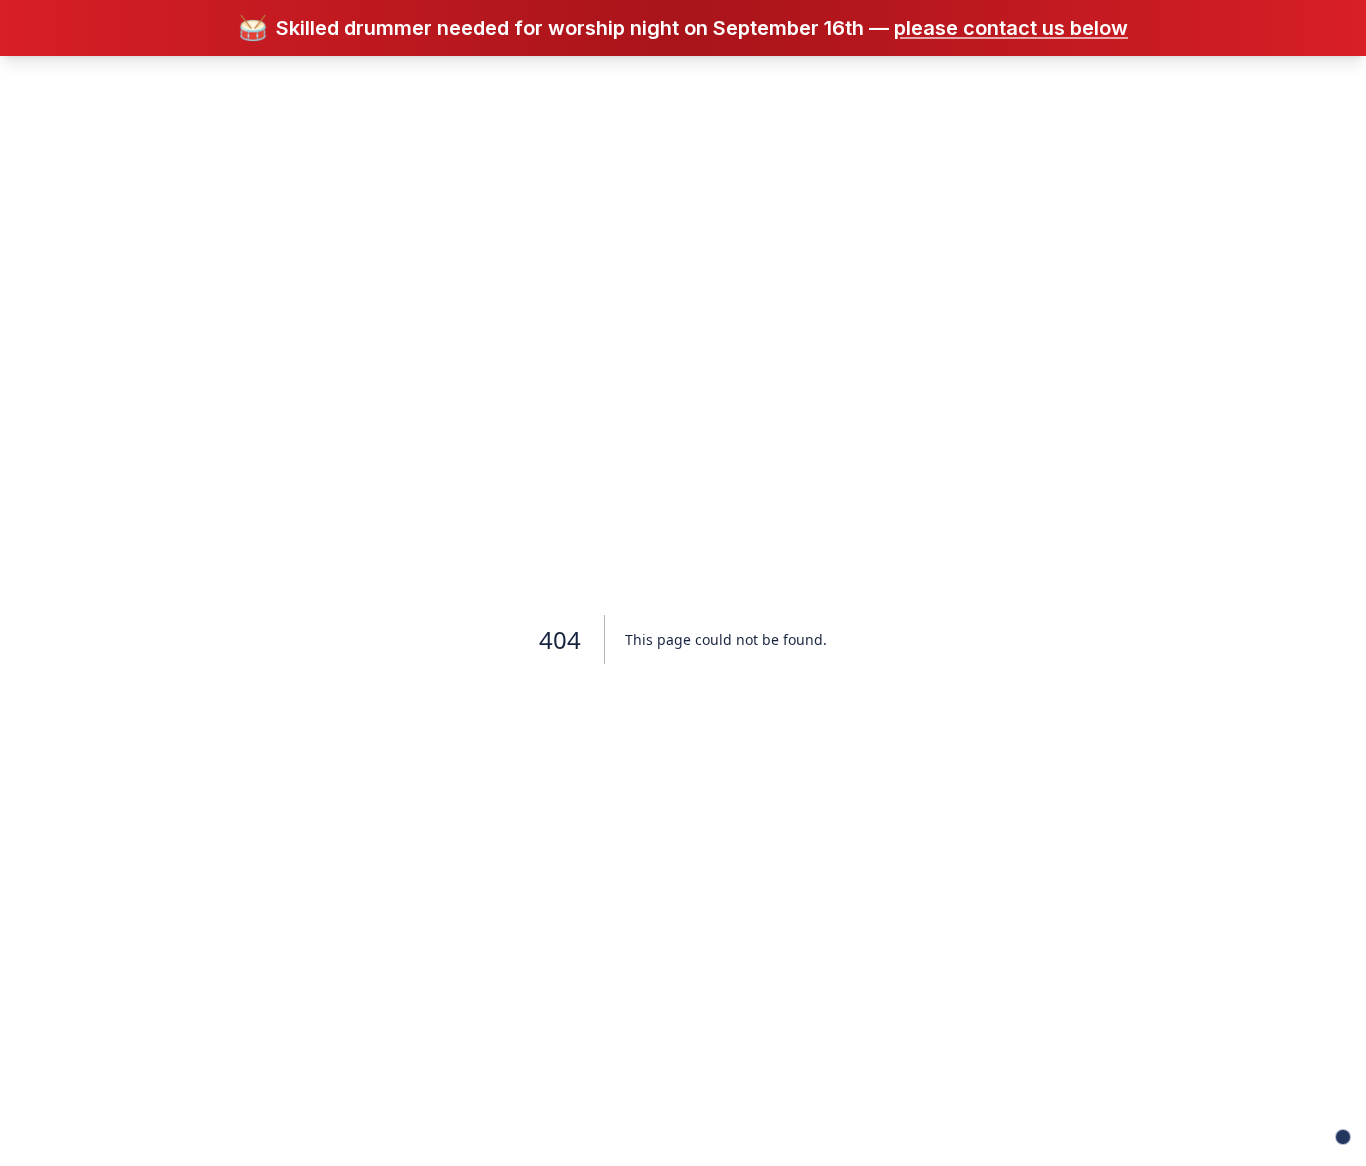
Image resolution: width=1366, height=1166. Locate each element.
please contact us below (1011, 28)
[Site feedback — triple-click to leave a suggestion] (1343, 1137)
